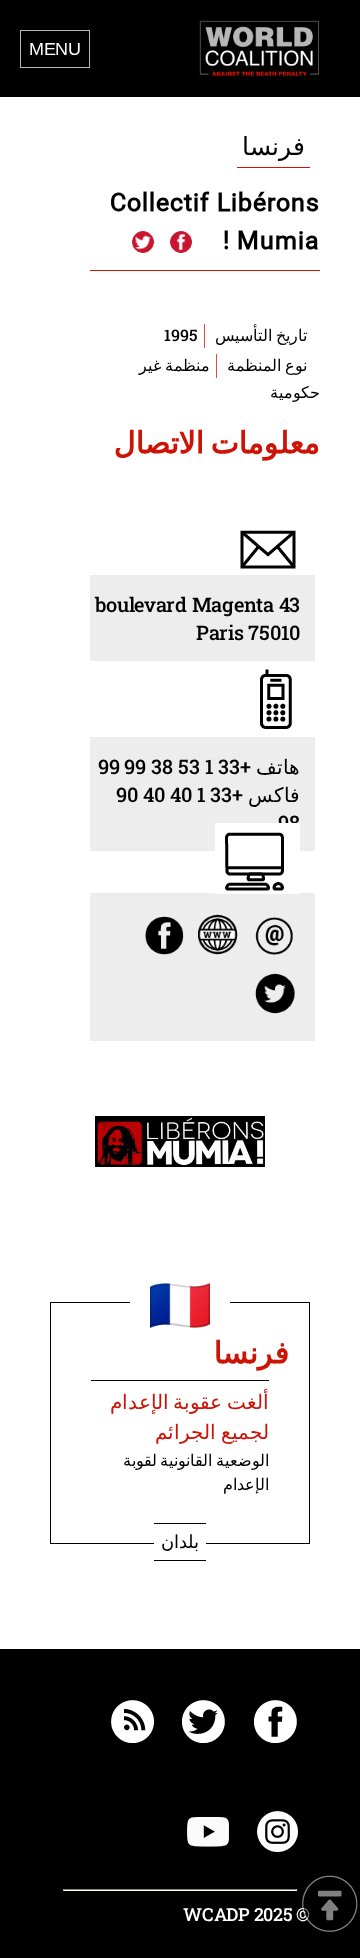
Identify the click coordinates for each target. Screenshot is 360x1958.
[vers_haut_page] (330, 1905)
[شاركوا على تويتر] (143, 243)
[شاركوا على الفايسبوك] (180, 243)
